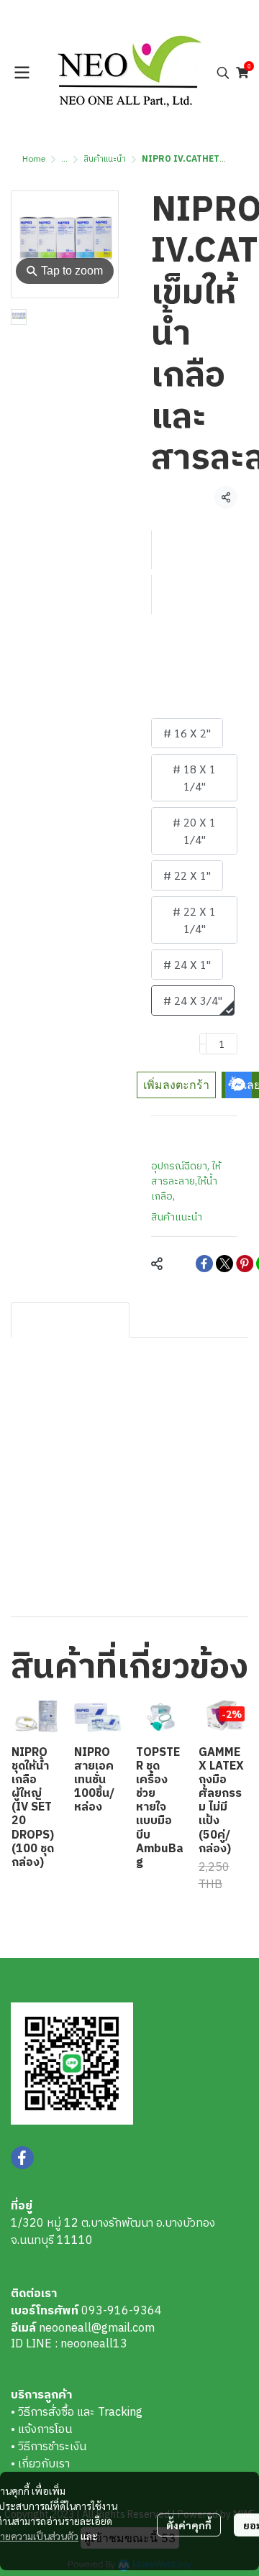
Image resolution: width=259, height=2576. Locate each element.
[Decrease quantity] (203, 1044)
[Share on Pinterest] (245, 1264)
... (64, 159)
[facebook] (22, 2158)
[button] (223, 73)
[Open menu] (22, 73)
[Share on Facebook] (204, 1264)
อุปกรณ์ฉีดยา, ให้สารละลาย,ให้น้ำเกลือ (186, 1181)
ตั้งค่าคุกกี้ (189, 2525)
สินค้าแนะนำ (105, 159)
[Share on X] (224, 1264)
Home (34, 159)
